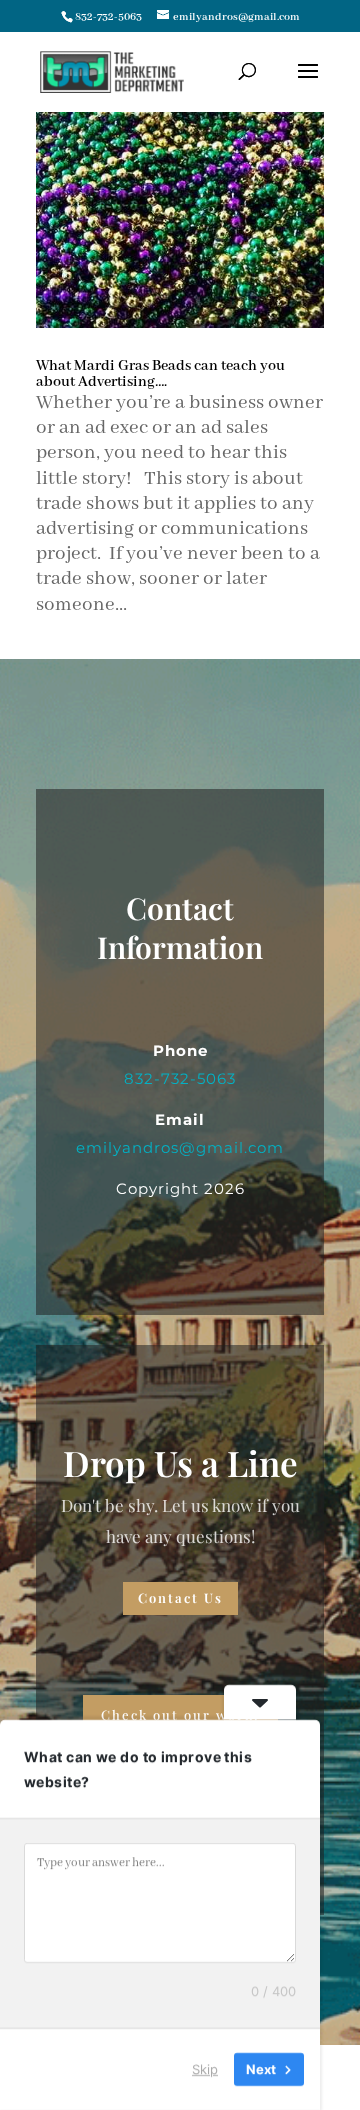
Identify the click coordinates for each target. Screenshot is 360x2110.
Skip (205, 2069)
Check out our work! (180, 1714)
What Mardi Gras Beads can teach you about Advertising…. (160, 374)
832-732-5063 (108, 17)
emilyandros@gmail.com (180, 1147)
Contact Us (180, 1597)
